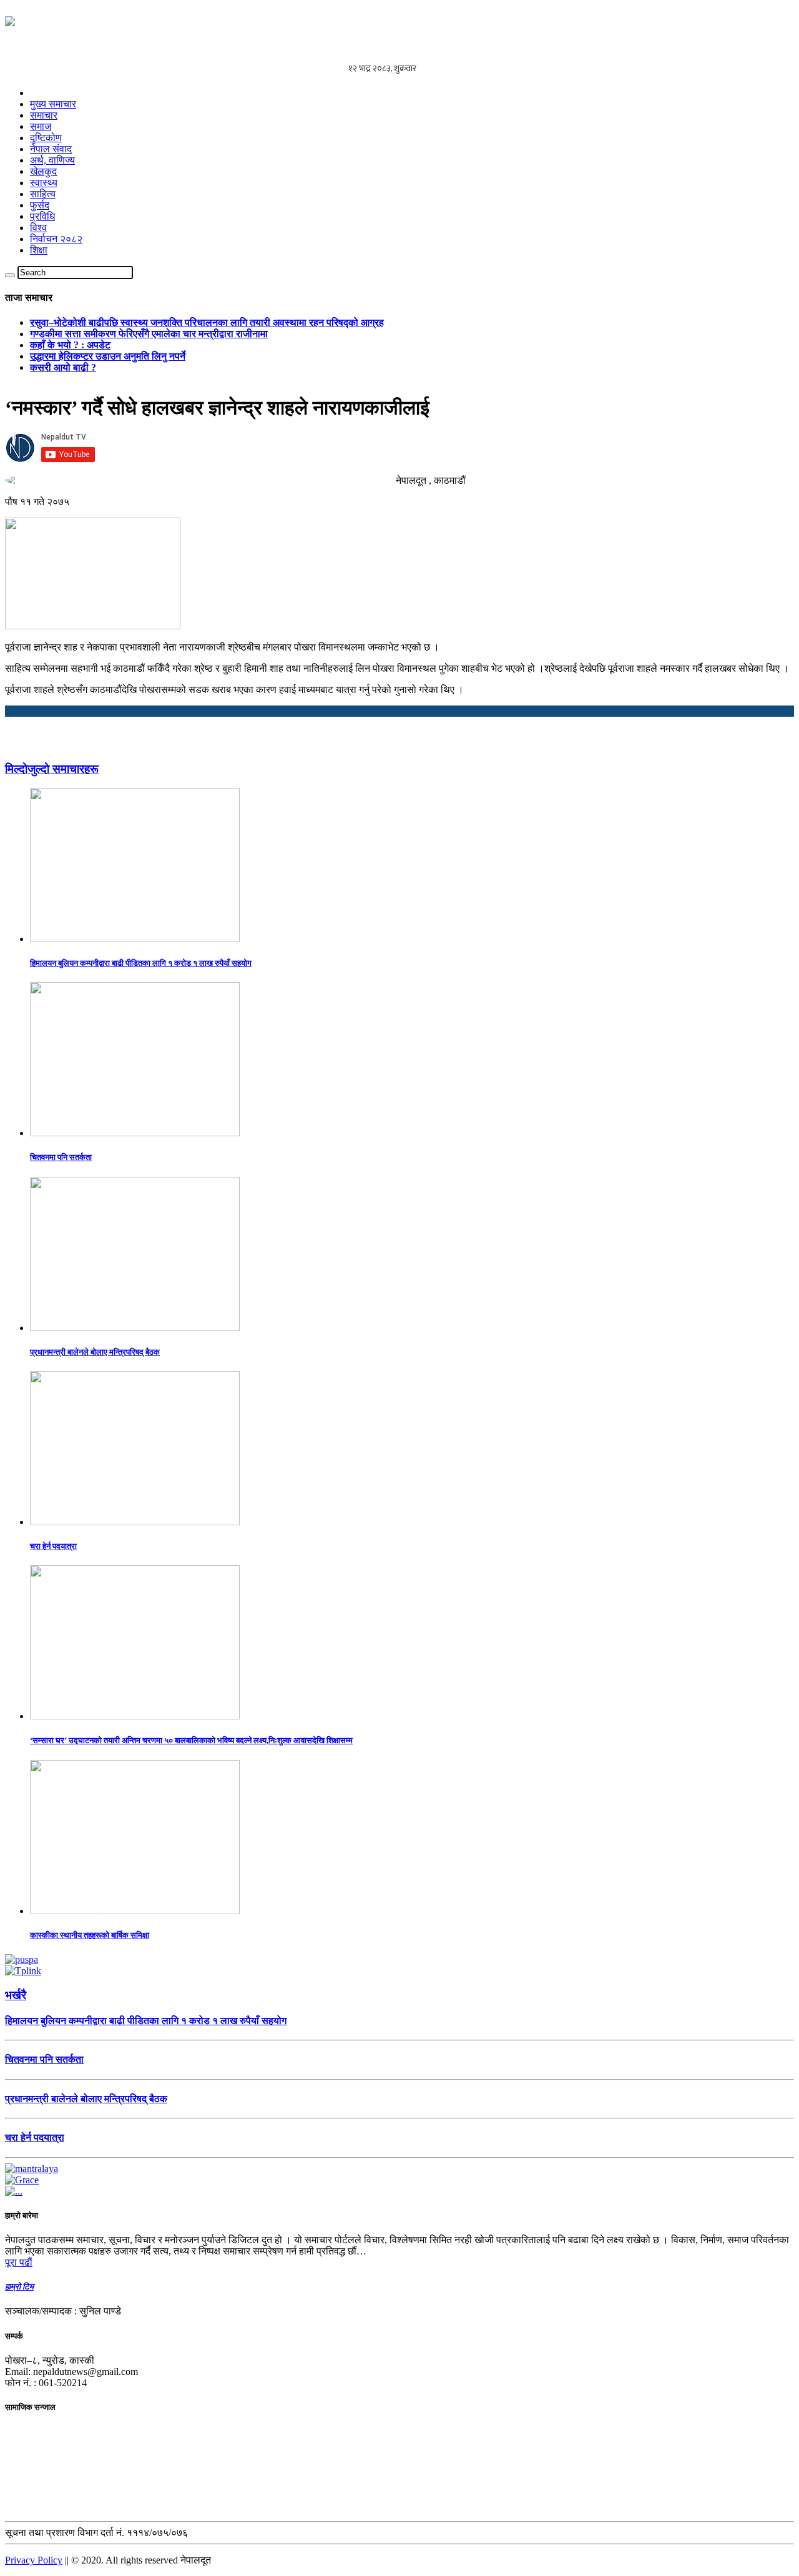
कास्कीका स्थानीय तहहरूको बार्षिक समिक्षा (90, 1935)
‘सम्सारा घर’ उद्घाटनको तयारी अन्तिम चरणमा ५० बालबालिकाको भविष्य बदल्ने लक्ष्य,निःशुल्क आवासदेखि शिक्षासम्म (191, 1740)
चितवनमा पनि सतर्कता (61, 1157)
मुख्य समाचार (53, 104)
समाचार (44, 115)
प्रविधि (42, 216)
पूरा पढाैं (19, 2262)
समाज (41, 126)
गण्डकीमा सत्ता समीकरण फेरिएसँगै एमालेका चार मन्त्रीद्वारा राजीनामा (149, 334)
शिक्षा (39, 250)
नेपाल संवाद (51, 149)
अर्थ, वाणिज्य (52, 160)
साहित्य (43, 194)
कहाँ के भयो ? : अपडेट (70, 345)
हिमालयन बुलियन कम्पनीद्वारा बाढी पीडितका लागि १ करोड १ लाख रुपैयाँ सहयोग (141, 963)
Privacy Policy (34, 2560)
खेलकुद (43, 171)
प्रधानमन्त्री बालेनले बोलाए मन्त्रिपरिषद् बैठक (95, 1352)
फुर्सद (40, 205)
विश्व (38, 228)
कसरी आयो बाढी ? (63, 367)
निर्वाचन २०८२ (56, 239)
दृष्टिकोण (46, 138)
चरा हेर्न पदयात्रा (53, 1546)
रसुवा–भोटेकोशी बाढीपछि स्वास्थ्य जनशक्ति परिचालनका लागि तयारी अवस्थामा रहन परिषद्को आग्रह (207, 322)
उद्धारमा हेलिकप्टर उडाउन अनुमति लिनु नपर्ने (108, 356)
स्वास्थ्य (44, 183)
